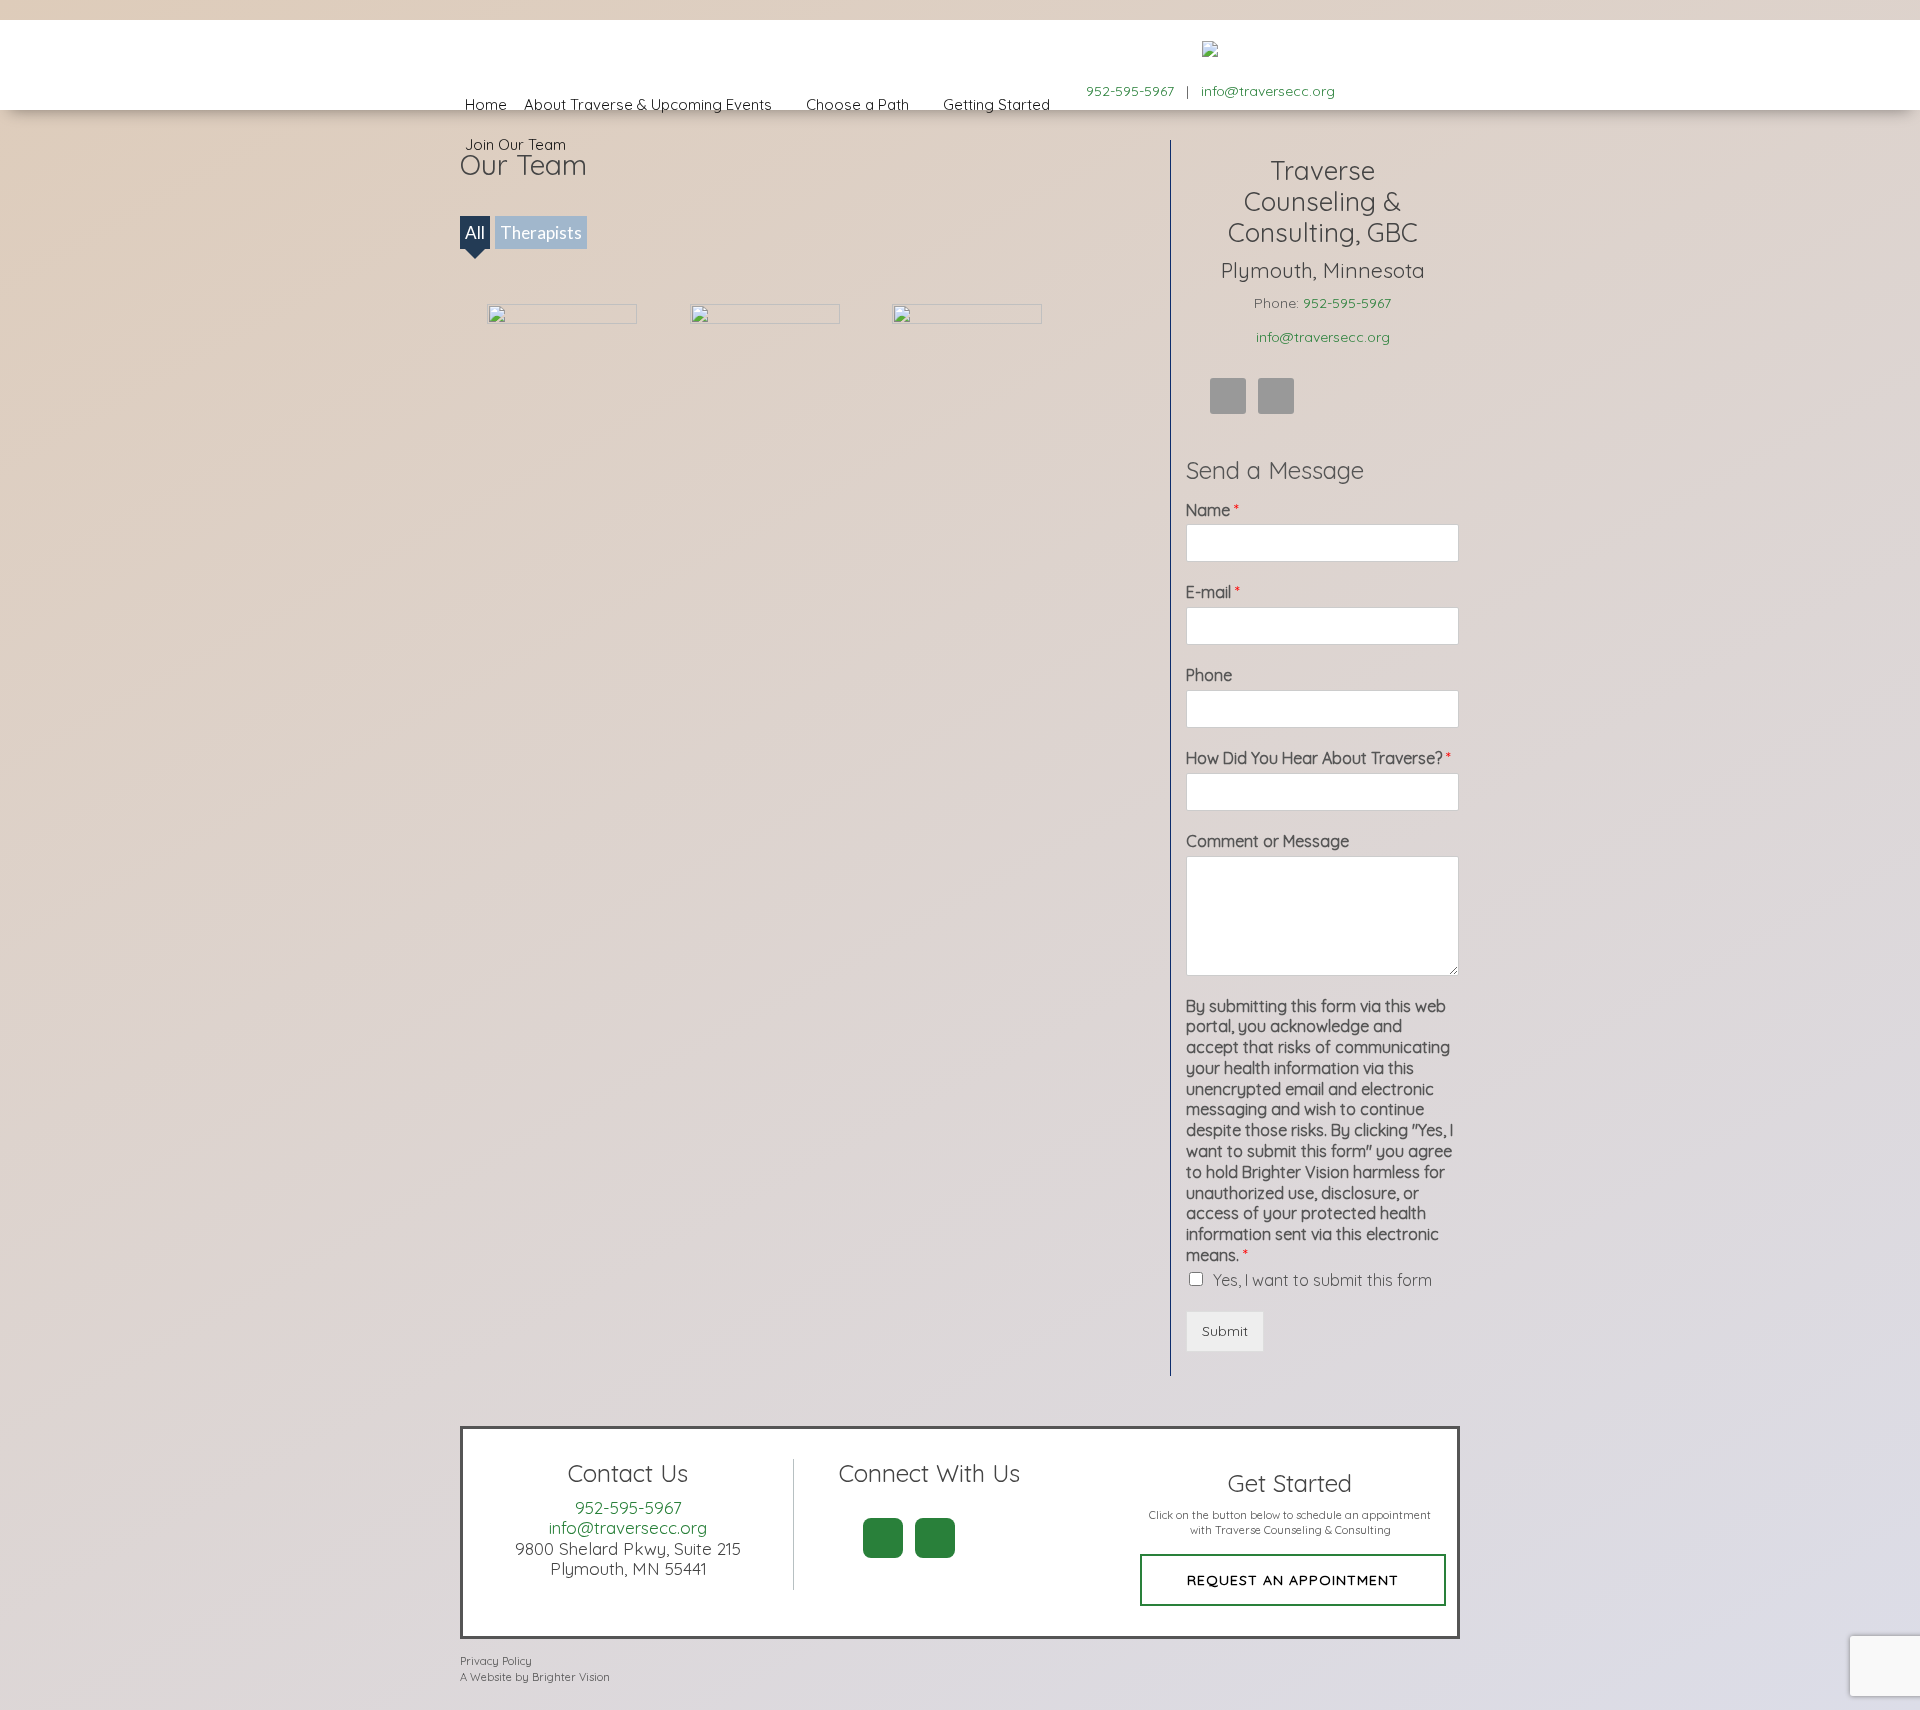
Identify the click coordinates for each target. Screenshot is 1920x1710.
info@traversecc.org (1268, 91)
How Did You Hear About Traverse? (1318, 758)
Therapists (541, 232)
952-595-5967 (1347, 303)
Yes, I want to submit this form (1322, 1280)
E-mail (1213, 592)
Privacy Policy (496, 1661)
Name (1212, 510)
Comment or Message (1267, 841)
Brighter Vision (571, 1677)
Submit (1225, 1331)
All (475, 232)
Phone (1209, 675)
